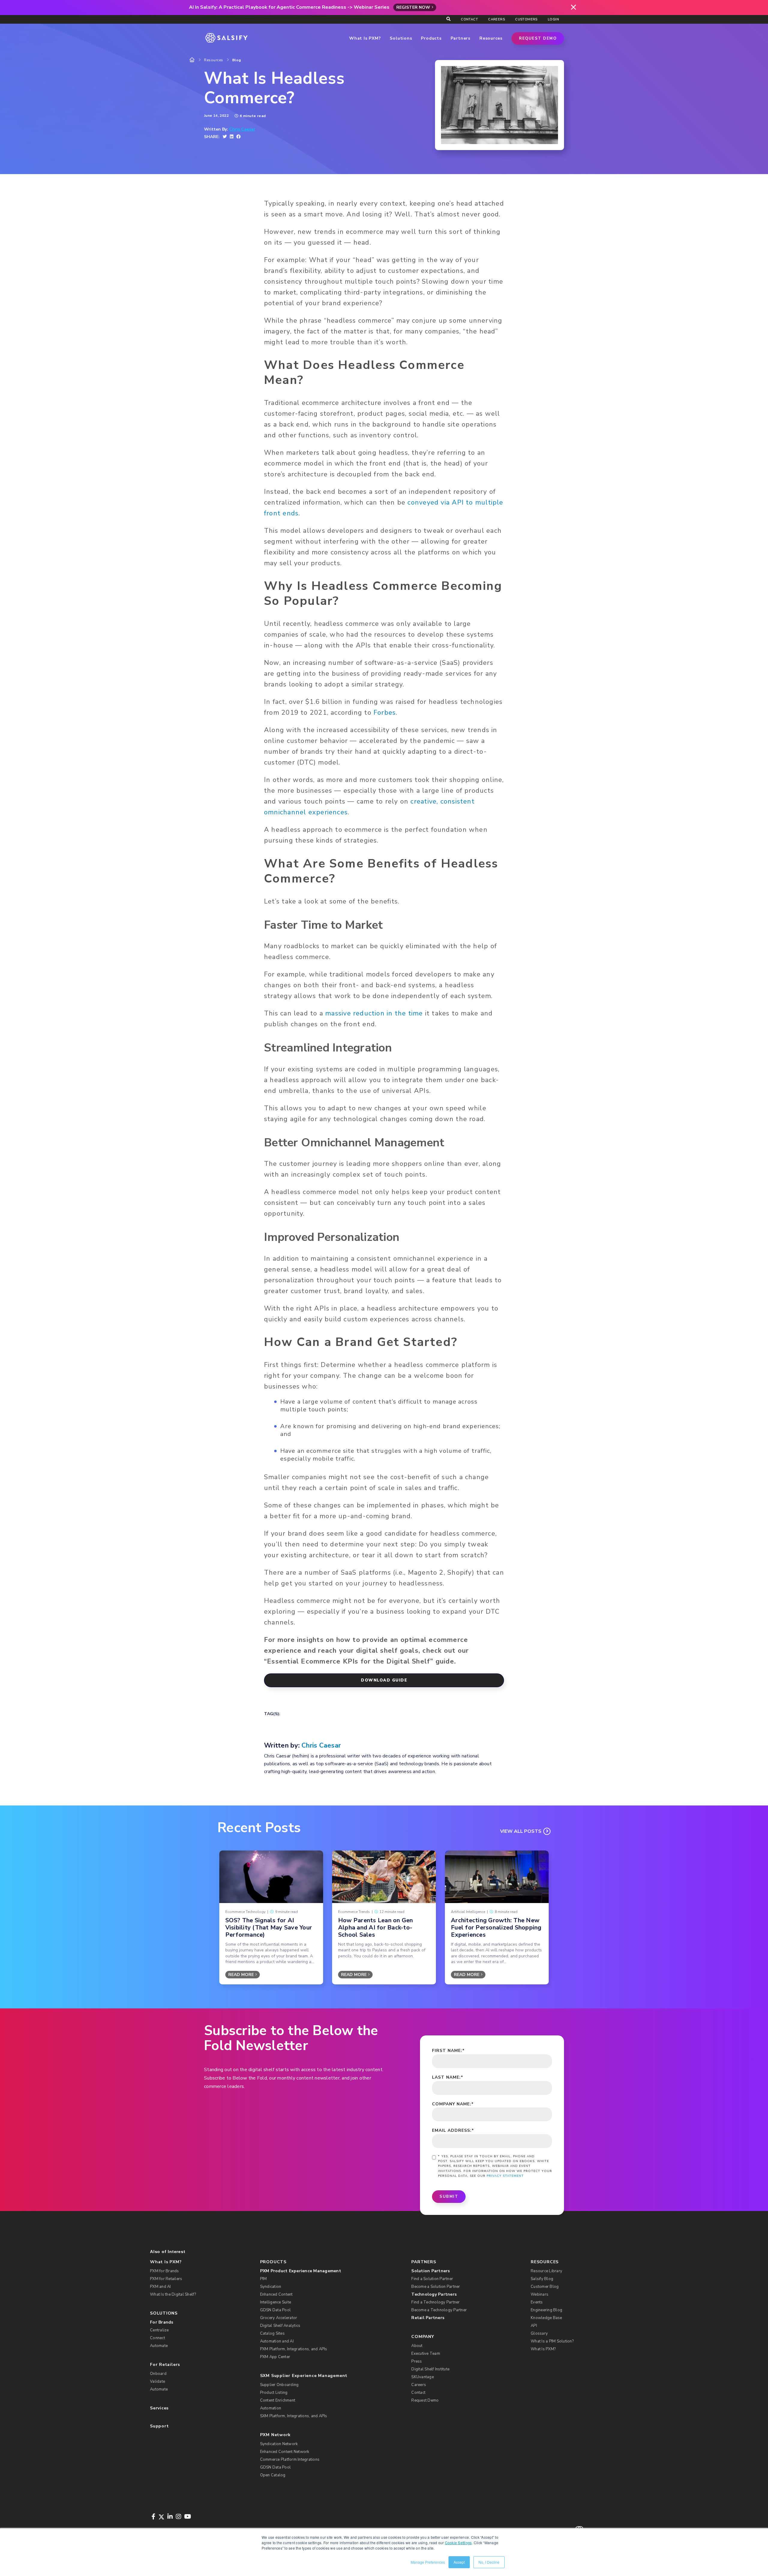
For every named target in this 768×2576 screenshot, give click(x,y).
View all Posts (521, 1831)
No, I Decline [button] (489, 2562)
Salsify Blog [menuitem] (542, 2279)
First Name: (448, 2051)
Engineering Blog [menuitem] (546, 2310)
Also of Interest (168, 2252)
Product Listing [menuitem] (274, 2393)
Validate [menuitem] (157, 2381)
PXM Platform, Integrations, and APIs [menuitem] (294, 2349)
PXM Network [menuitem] (276, 2435)
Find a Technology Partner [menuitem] (435, 2302)
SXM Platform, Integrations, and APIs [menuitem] (294, 2416)
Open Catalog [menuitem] (273, 2475)
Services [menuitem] (159, 2408)
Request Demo (538, 38)
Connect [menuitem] (157, 2338)
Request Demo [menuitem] (425, 2400)
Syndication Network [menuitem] (279, 2444)
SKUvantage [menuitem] (423, 2377)
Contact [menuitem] (469, 19)
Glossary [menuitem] (539, 2333)
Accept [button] (459, 2562)
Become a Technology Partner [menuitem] (439, 2310)
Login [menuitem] (553, 19)
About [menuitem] (417, 2346)
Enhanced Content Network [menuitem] (285, 2452)
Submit (449, 2197)
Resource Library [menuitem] (546, 2271)
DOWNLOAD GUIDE (384, 1680)
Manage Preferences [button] (428, 2562)
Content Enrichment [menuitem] (278, 2400)
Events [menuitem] (537, 2302)
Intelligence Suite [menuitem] (276, 2302)
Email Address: (453, 2130)
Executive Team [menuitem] (426, 2354)
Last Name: (448, 2077)
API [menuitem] (534, 2326)
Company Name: (453, 2104)
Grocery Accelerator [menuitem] (279, 2318)
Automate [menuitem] (159, 2346)
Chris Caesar (242, 129)
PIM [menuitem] (264, 2279)
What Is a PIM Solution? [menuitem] (552, 2341)
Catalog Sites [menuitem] (272, 2333)
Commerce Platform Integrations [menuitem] (290, 2460)
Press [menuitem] (417, 2361)
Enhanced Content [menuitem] (276, 2294)
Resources (214, 60)
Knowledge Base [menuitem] (546, 2318)
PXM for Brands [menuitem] (165, 2271)
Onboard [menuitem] (158, 2374)
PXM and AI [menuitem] (160, 2287)
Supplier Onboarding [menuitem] (279, 2385)
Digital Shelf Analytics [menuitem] (280, 2326)
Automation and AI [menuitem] (277, 2341)
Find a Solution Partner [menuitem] (432, 2279)
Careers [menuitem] (496, 19)
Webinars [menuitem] (540, 2294)
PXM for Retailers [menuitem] (166, 2279)
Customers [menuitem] (526, 19)
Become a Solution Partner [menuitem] (436, 2287)
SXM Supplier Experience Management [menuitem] (304, 2376)
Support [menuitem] (159, 2426)
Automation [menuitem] (271, 2408)
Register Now (413, 7)
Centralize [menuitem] (159, 2330)
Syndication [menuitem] (271, 2287)
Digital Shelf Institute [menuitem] (430, 2369)
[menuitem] (326, 2271)
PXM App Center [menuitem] (275, 2357)
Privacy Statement (505, 2176)
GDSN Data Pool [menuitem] (276, 2310)
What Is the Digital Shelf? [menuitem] (173, 2294)
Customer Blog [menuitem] (545, 2287)
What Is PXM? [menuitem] (166, 2262)
